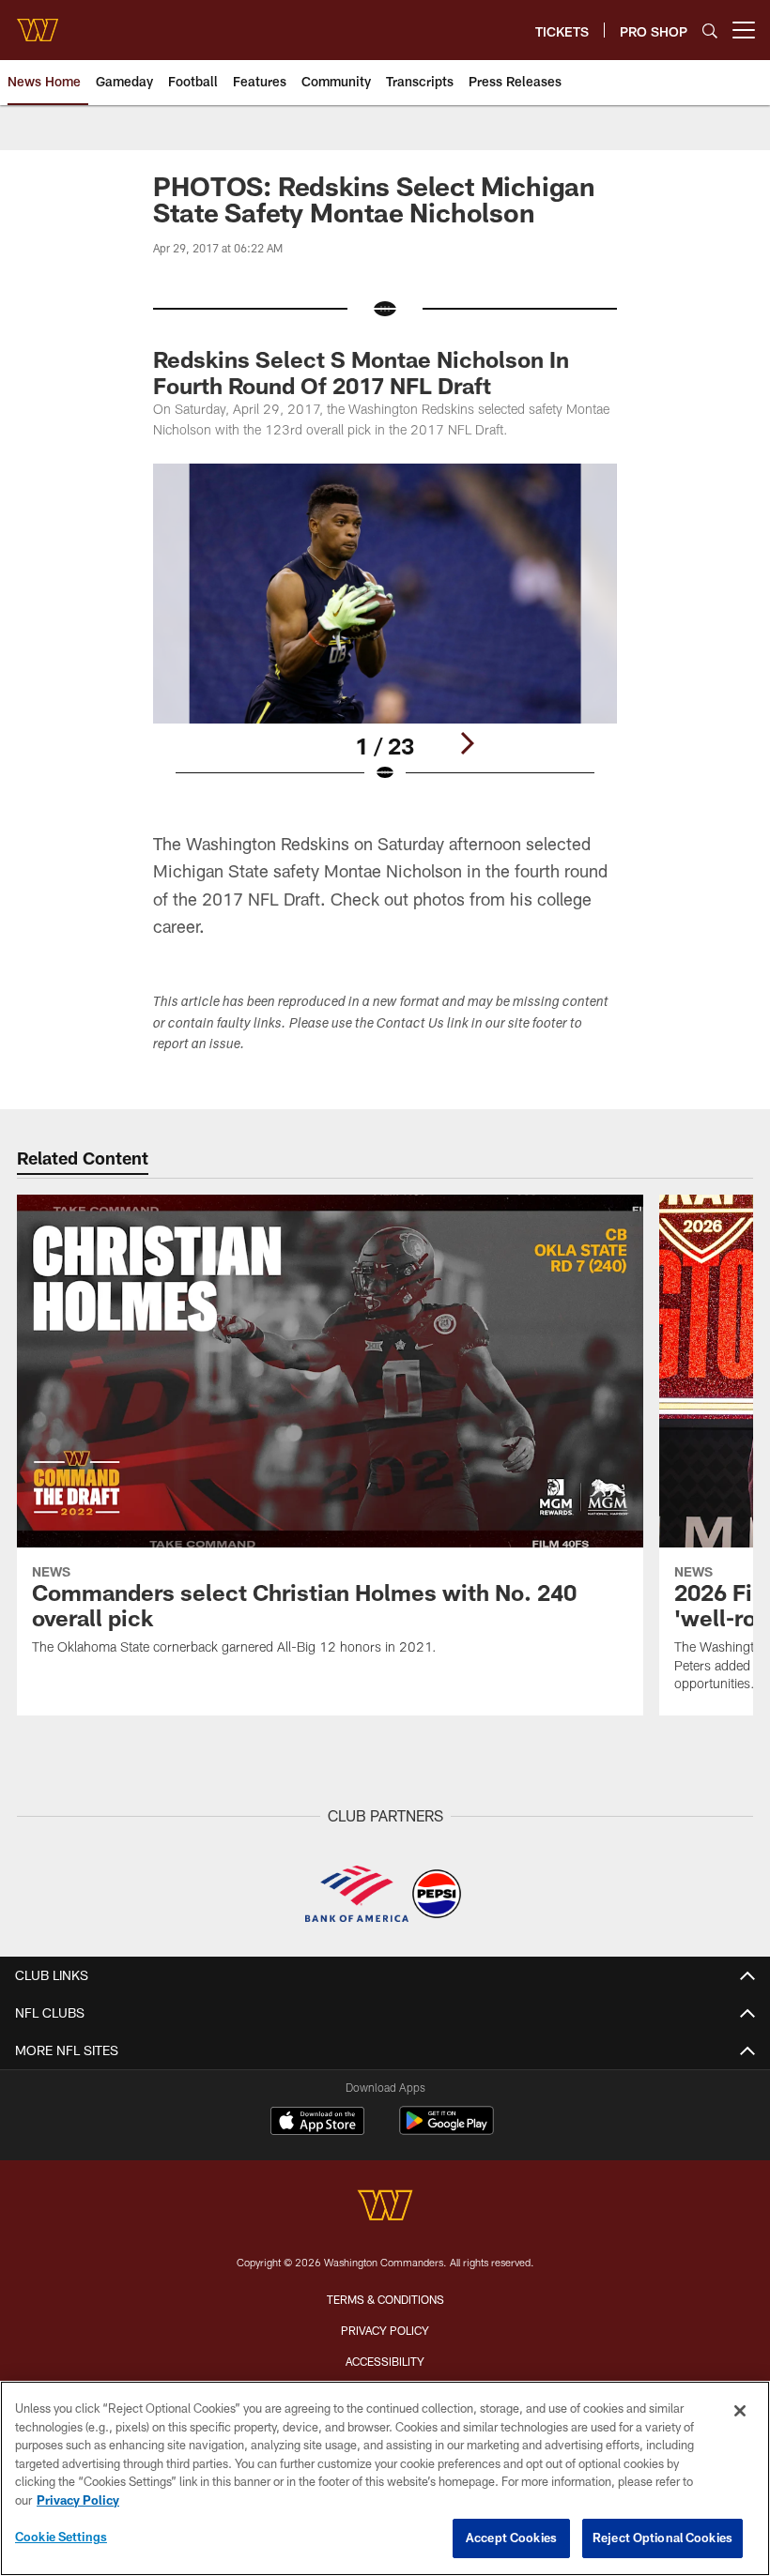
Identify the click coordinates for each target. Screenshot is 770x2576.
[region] (385, 2478)
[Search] (710, 30)
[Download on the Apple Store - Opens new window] (317, 2123)
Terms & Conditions (385, 2299)
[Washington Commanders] (385, 2208)
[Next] (467, 743)
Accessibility (385, 2361)
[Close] (740, 2411)
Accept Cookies (511, 2538)
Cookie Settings (61, 2537)
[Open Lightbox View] (385, 635)
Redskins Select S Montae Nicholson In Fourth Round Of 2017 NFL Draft (361, 372)
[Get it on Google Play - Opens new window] (447, 2130)
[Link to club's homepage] (38, 23)
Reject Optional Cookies (662, 2538)
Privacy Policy (385, 2330)
